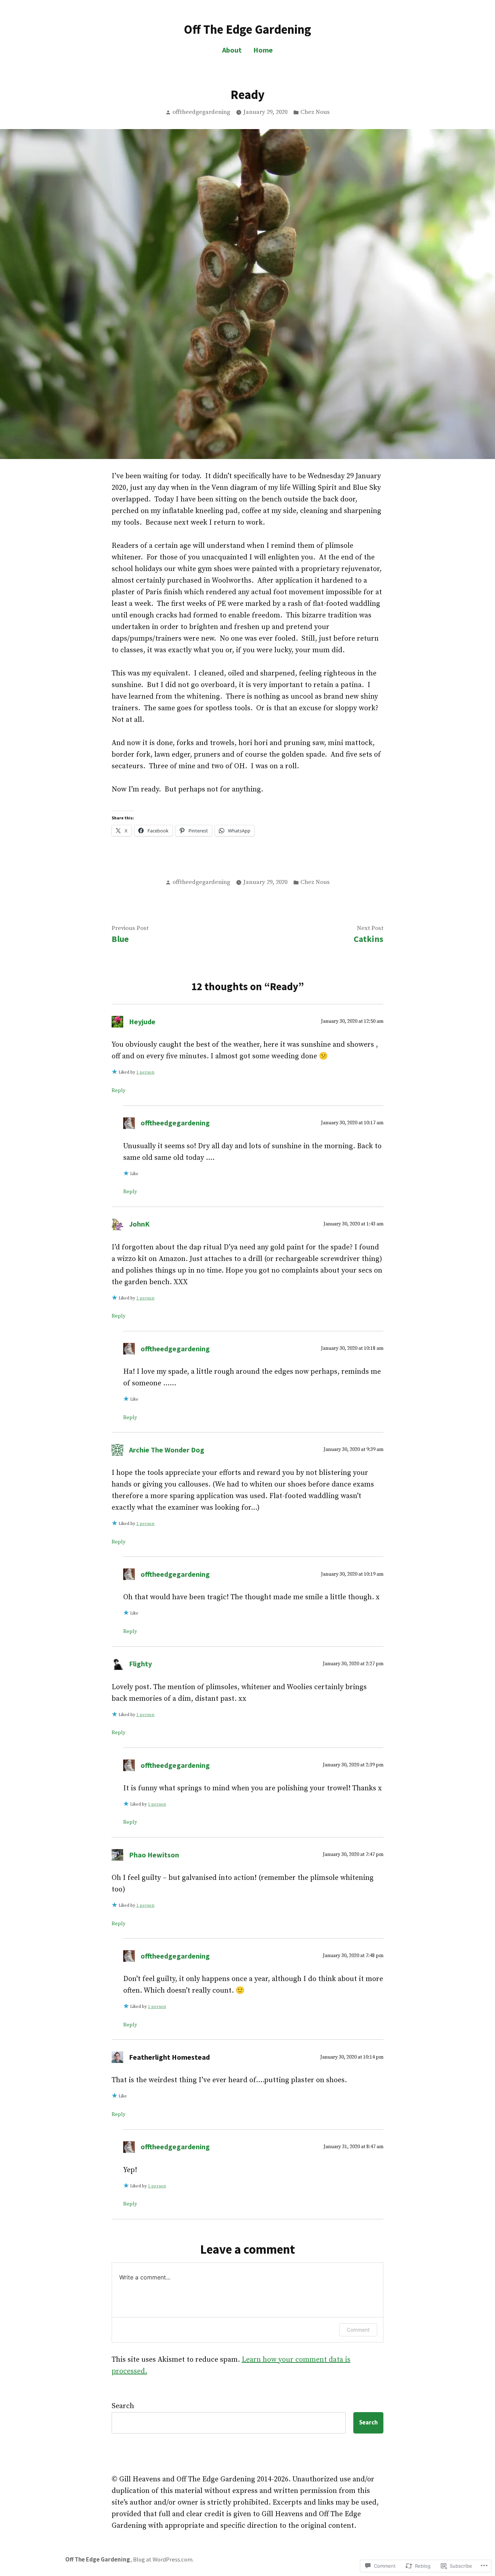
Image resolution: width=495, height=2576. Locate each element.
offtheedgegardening (201, 112)
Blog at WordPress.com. (163, 2560)
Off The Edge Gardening (247, 29)
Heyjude (142, 1022)
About (232, 50)
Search (123, 2406)
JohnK (139, 1224)
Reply (118, 1091)
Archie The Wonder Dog (167, 1450)
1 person (145, 1072)
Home (263, 50)
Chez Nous (315, 112)
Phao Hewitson (154, 1855)
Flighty (140, 1664)
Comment (358, 2330)
